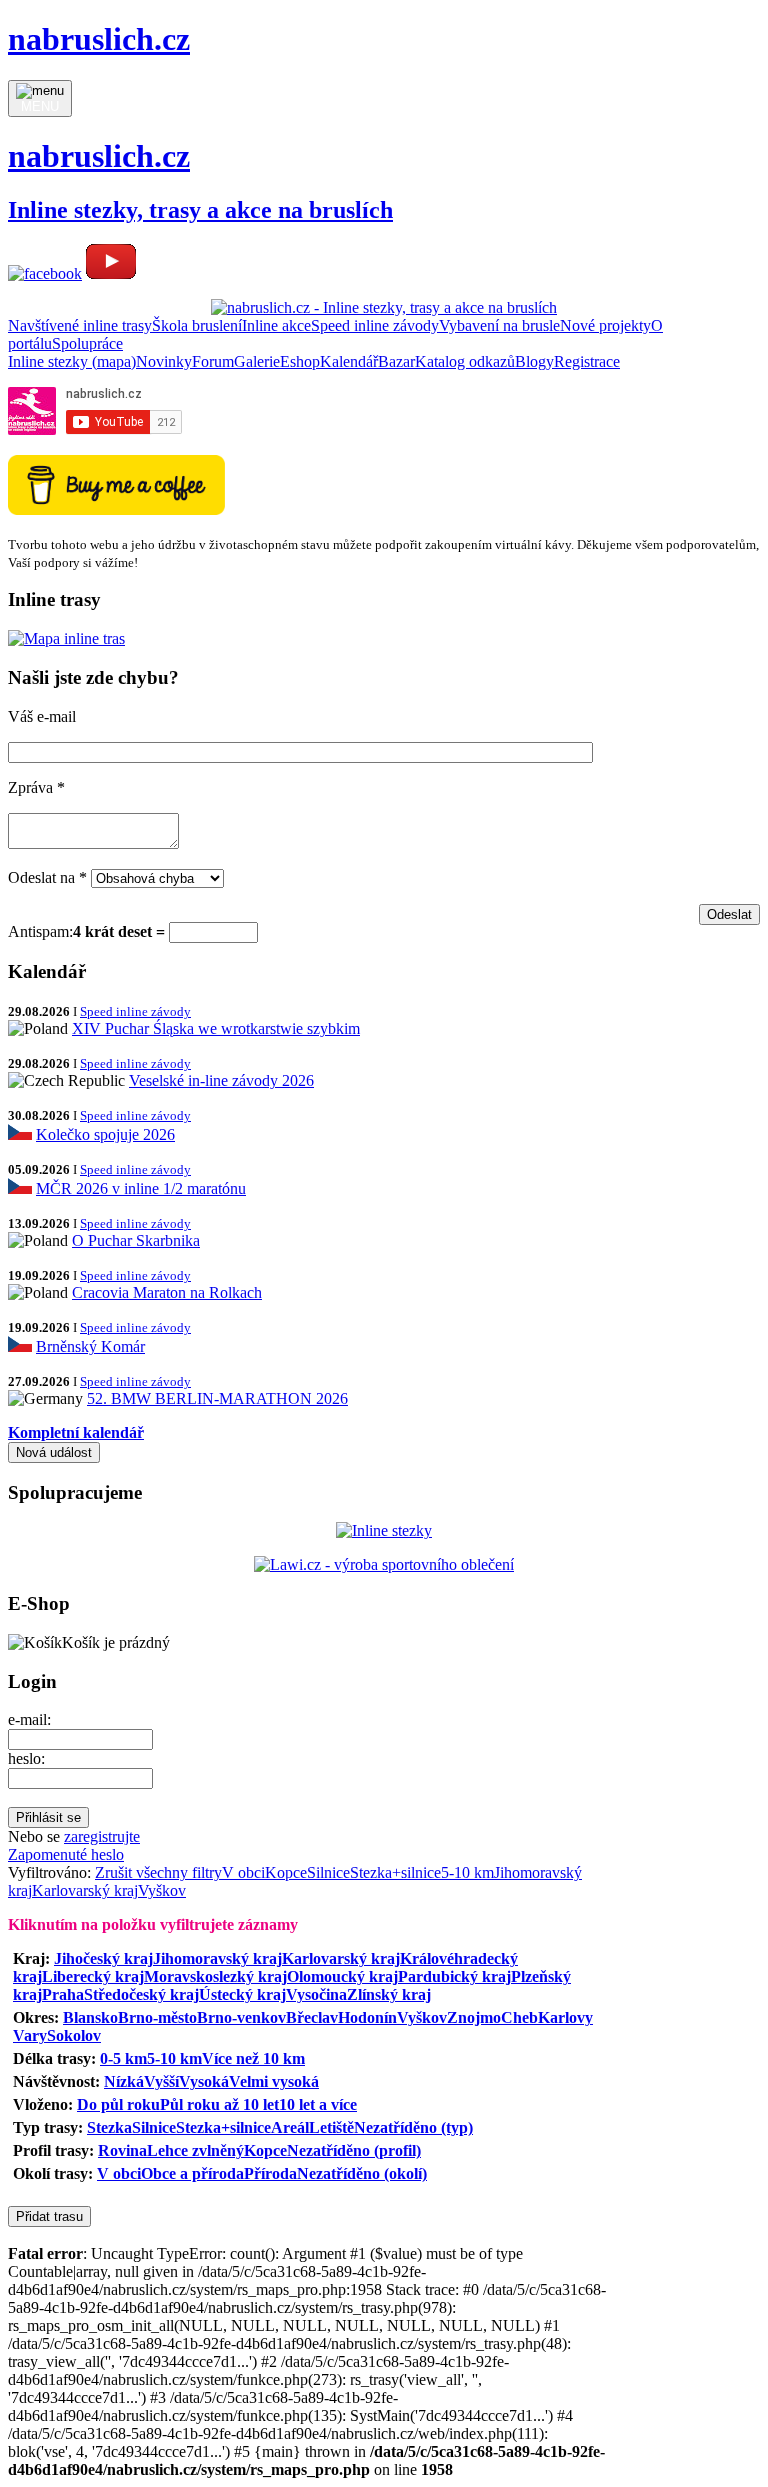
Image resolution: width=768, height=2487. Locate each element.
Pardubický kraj (454, 1976)
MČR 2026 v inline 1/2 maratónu (141, 1188)
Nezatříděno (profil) (354, 2150)
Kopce (286, 1872)
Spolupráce (87, 343)
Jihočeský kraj (103, 1958)
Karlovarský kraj (85, 1890)
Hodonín (367, 2017)
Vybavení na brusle (499, 325)
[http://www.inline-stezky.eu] (384, 1530)
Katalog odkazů (465, 361)
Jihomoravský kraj (217, 1958)
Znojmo (474, 2017)
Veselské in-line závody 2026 (221, 1080)
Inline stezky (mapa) (72, 361)
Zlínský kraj (389, 1994)
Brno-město (157, 2017)
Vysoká (204, 2081)
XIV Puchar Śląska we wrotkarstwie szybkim (216, 1028)
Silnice (328, 1872)
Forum (213, 361)
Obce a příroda (192, 2173)
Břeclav (312, 2017)
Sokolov (74, 2035)
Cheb (519, 2017)
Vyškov (162, 1890)
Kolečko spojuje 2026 (105, 1134)
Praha (63, 1994)
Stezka (109, 2127)
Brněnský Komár (90, 1346)
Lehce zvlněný (195, 2150)
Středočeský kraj (141, 1994)
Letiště (331, 2127)
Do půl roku (118, 2104)
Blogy (534, 361)
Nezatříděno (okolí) (362, 2173)
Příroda (270, 2173)
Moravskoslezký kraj (215, 1976)
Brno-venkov (241, 2017)
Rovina (122, 2150)
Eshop (300, 361)
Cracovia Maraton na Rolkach (167, 1292)
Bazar (396, 361)
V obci (243, 1872)
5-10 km (467, 1872)
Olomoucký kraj (342, 1976)
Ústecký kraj (242, 1994)
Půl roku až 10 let (219, 2104)
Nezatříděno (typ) (413, 2127)
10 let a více (318, 2104)
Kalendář (349, 361)
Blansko (90, 2017)
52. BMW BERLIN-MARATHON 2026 (217, 1398)
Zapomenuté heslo (66, 1854)
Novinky (164, 361)
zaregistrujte (102, 1836)
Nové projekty (605, 325)
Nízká (124, 2081)
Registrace (587, 361)
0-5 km (123, 2058)
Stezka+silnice (395, 1872)
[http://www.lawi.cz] (384, 1564)
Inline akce (276, 325)
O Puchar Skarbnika (136, 1240)
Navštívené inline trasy (80, 325)
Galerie (257, 361)
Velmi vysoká (274, 2081)
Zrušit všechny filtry (158, 1872)
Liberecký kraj (93, 1976)
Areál (290, 2127)
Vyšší (161, 2081)
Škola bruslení (197, 325)
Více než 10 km (253, 2058)
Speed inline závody (375, 325)
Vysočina (316, 1994)
